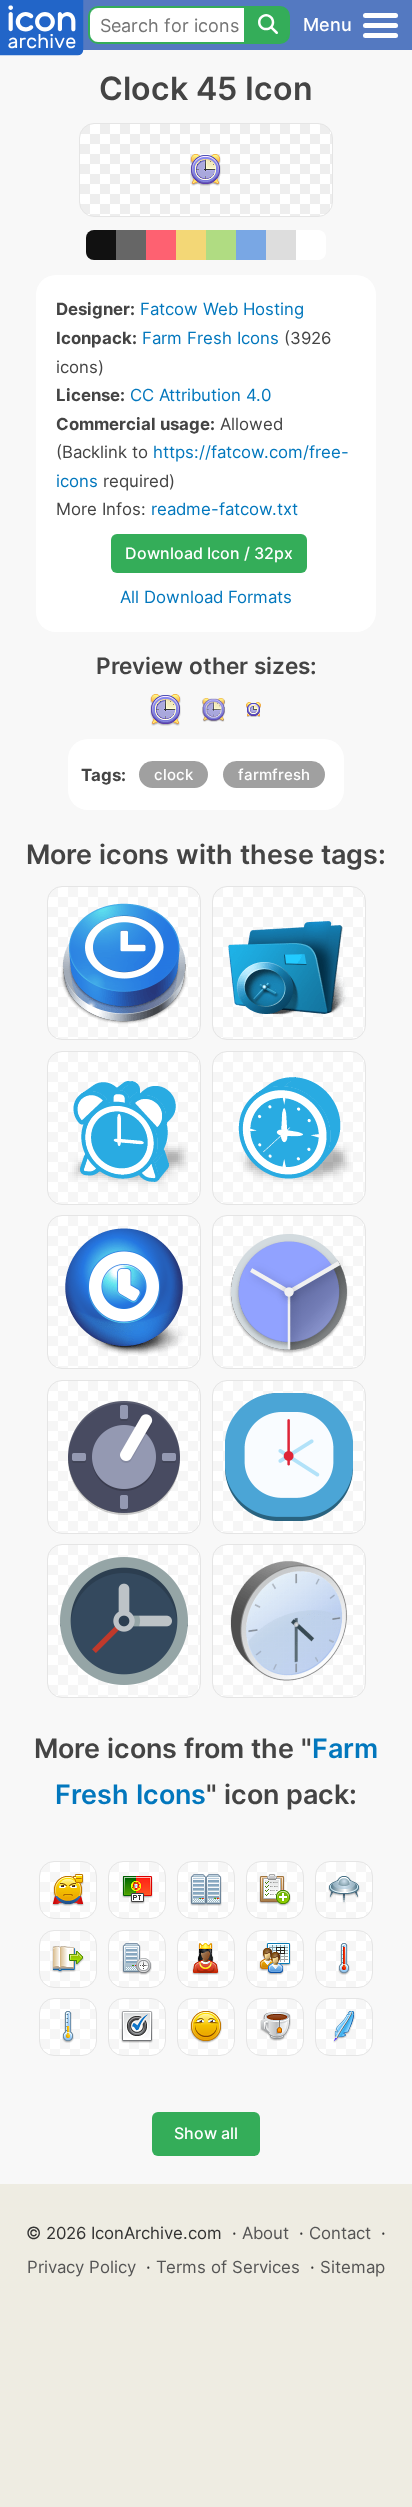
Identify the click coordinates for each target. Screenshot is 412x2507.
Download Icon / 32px (209, 553)
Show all (206, 2133)
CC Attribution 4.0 (200, 395)
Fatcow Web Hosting (222, 309)
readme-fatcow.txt (224, 509)
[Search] (267, 25)
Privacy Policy (81, 2267)
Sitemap (352, 2267)
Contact (340, 2233)
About (265, 2233)
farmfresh (274, 774)
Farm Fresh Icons (210, 338)
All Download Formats (206, 597)
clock (173, 774)
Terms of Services (228, 2267)
